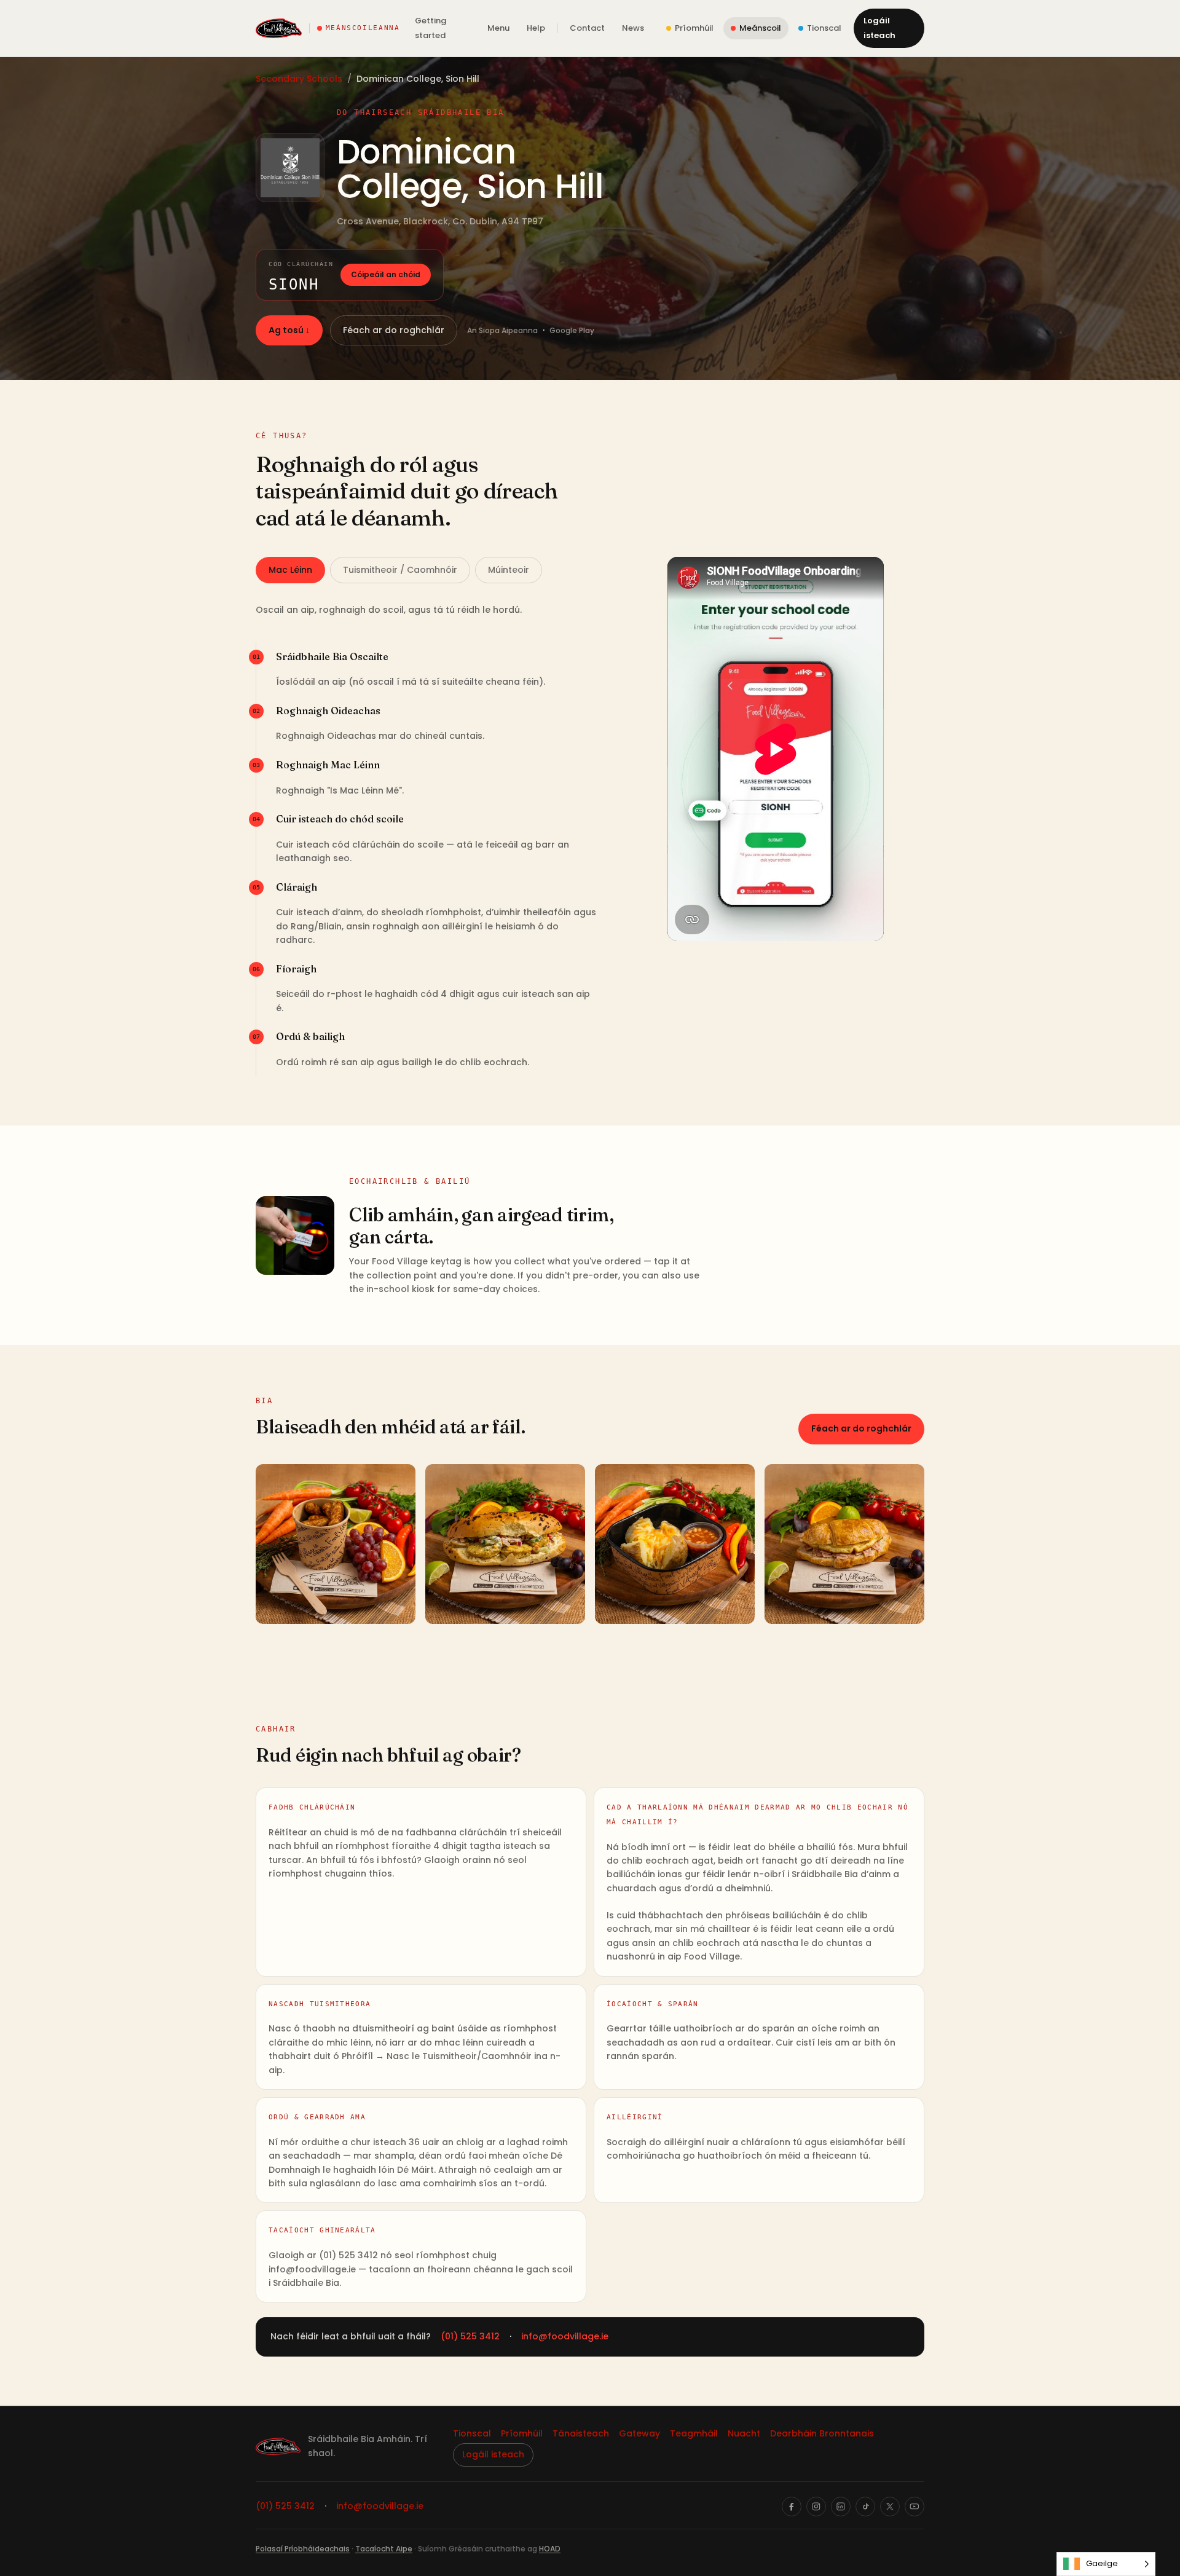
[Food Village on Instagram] (816, 2507)
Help (536, 28)
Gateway (639, 2433)
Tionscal (472, 2433)
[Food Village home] (279, 28)
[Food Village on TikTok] (865, 2507)
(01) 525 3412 (470, 2336)
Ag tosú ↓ (289, 330)
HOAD (550, 2549)
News (633, 28)
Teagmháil (694, 2433)
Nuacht (744, 2433)
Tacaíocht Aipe (384, 2549)
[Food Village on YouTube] (914, 2507)
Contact (587, 28)
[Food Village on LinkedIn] (841, 2507)
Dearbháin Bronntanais (822, 2433)
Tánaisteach (581, 2433)
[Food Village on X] (890, 2507)
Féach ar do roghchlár (394, 330)
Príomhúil (522, 2433)
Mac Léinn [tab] (290, 570)
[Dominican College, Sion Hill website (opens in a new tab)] (290, 168)
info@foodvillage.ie (565, 2336)
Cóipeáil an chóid (386, 274)
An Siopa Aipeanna (502, 330)
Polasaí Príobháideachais (303, 2549)
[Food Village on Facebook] (792, 2507)
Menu (498, 28)
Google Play (572, 330)
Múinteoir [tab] (509, 570)
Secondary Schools (299, 79)
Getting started (431, 28)
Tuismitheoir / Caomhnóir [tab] (400, 570)
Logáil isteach (879, 28)
